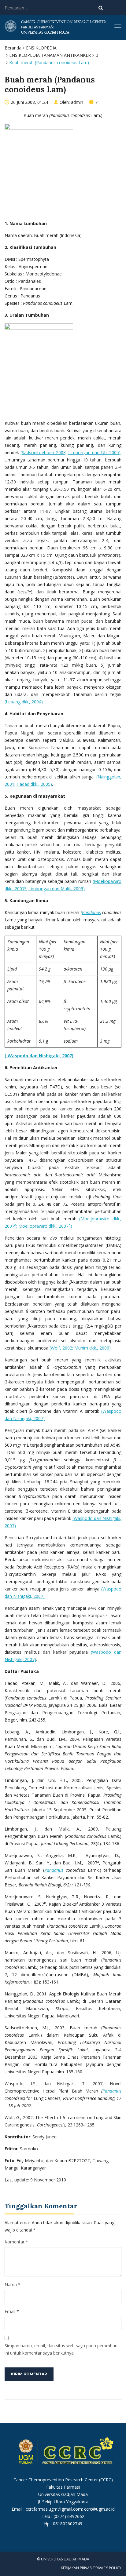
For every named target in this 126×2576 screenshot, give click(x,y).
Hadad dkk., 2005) (34, 784)
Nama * (13, 2285)
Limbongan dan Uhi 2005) (94, 452)
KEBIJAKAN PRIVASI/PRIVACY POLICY (91, 2568)
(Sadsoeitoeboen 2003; (43, 452)
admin (77, 102)
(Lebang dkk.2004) (24, 702)
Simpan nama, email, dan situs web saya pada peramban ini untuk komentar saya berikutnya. (61, 2349)
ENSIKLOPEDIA (41, 48)
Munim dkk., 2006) (93, 1348)
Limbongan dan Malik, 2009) (57, 889)
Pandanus (54, 1870)
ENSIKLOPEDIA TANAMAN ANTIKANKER (50, 55)
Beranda (13, 48)
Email (10, 2311)
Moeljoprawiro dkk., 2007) (45, 1226)
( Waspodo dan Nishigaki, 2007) (39, 1056)
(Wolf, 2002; (61, 1348)
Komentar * (16, 2242)
